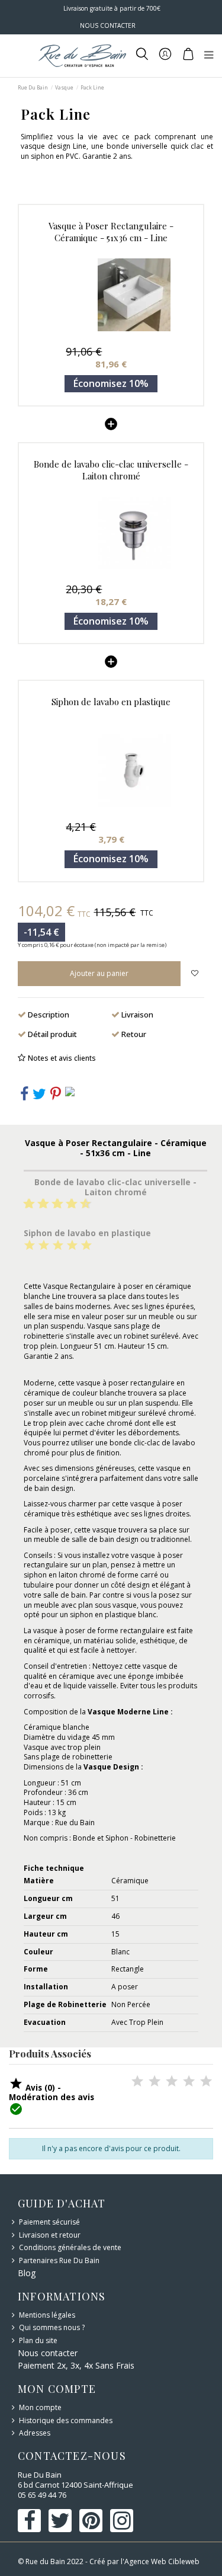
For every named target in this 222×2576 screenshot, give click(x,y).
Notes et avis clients (62, 1058)
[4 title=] (72, 1246)
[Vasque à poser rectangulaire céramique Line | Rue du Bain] (111, 295)
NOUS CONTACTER (108, 25)
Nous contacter (48, 2353)
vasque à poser (102, 1383)
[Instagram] (70, 1091)
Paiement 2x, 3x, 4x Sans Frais (76, 2365)
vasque (125, 1605)
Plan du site (38, 2341)
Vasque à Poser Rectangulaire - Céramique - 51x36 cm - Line (111, 232)
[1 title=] (24, 1204)
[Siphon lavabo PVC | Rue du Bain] (111, 770)
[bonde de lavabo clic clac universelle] (111, 533)
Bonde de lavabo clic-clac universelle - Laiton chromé (111, 470)
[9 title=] (81, 1204)
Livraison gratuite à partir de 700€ (111, 8)
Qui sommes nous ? (52, 2328)
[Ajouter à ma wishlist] (194, 974)
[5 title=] (53, 1204)
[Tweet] (39, 1097)
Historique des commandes (66, 2421)
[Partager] (24, 1097)
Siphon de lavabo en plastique (111, 702)
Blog (27, 2273)
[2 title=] (44, 1246)
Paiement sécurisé (49, 2222)
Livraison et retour (50, 2235)
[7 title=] (67, 1204)
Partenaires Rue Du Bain (59, 2261)
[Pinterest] (56, 1097)
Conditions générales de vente (70, 2248)
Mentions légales (47, 2315)
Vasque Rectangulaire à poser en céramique (117, 1286)
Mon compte (40, 2408)
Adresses (35, 2433)
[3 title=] (38, 1204)
